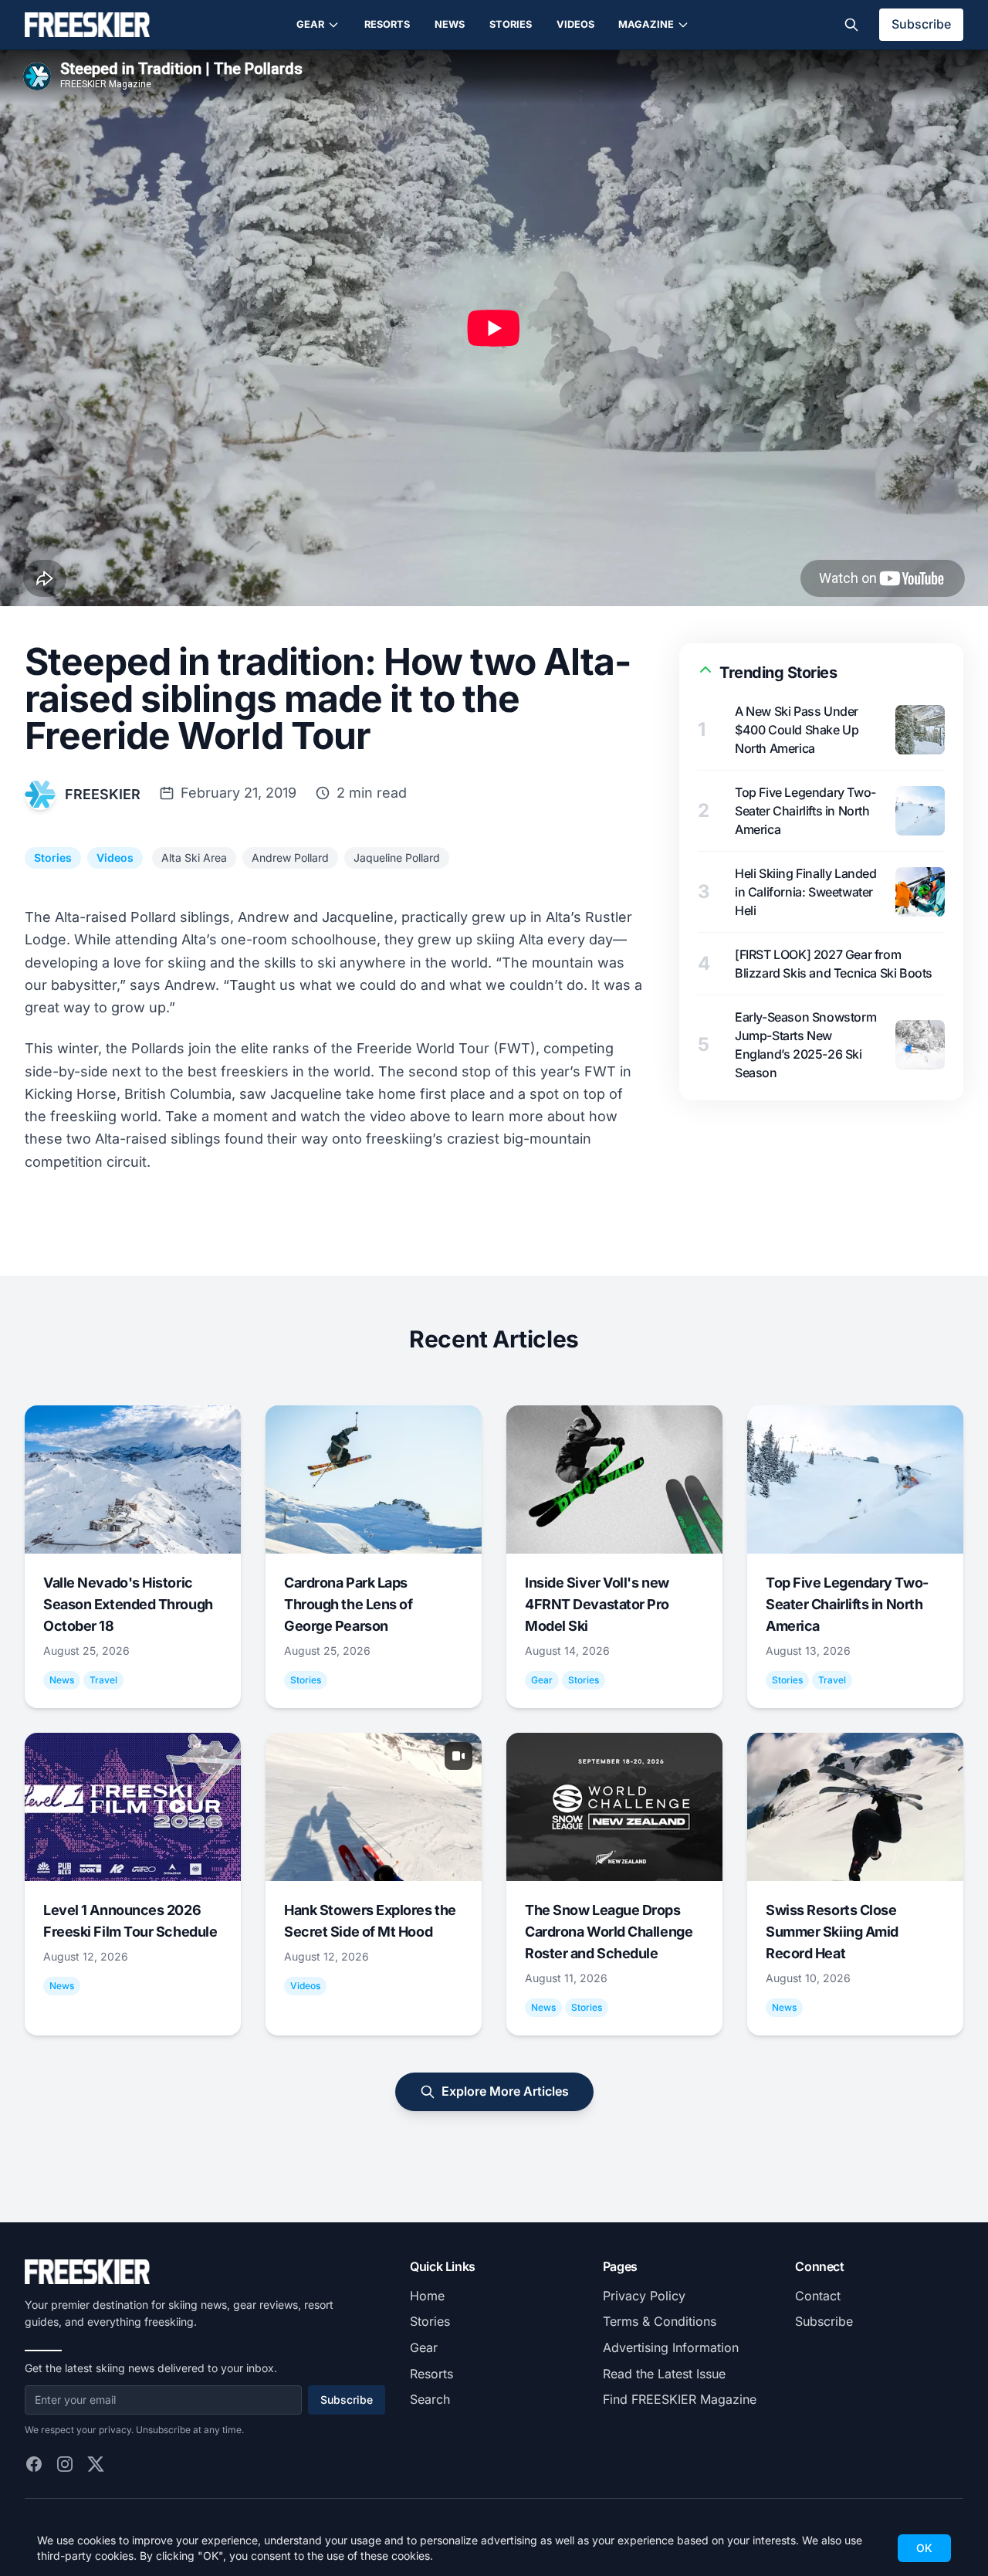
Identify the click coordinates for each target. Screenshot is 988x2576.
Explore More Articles (505, 2091)
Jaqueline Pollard (397, 858)
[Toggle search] (851, 25)
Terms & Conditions (660, 2321)
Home (427, 2296)
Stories (511, 24)
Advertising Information (671, 2347)
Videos (575, 24)
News (450, 24)
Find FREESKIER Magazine (680, 2399)
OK (924, 2548)
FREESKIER (103, 794)
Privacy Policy (644, 2296)
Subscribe (921, 24)
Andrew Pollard (290, 858)
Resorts (387, 24)
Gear (310, 24)
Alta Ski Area (194, 858)
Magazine (646, 24)
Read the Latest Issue (664, 2374)
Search (430, 2399)
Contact (818, 2296)
